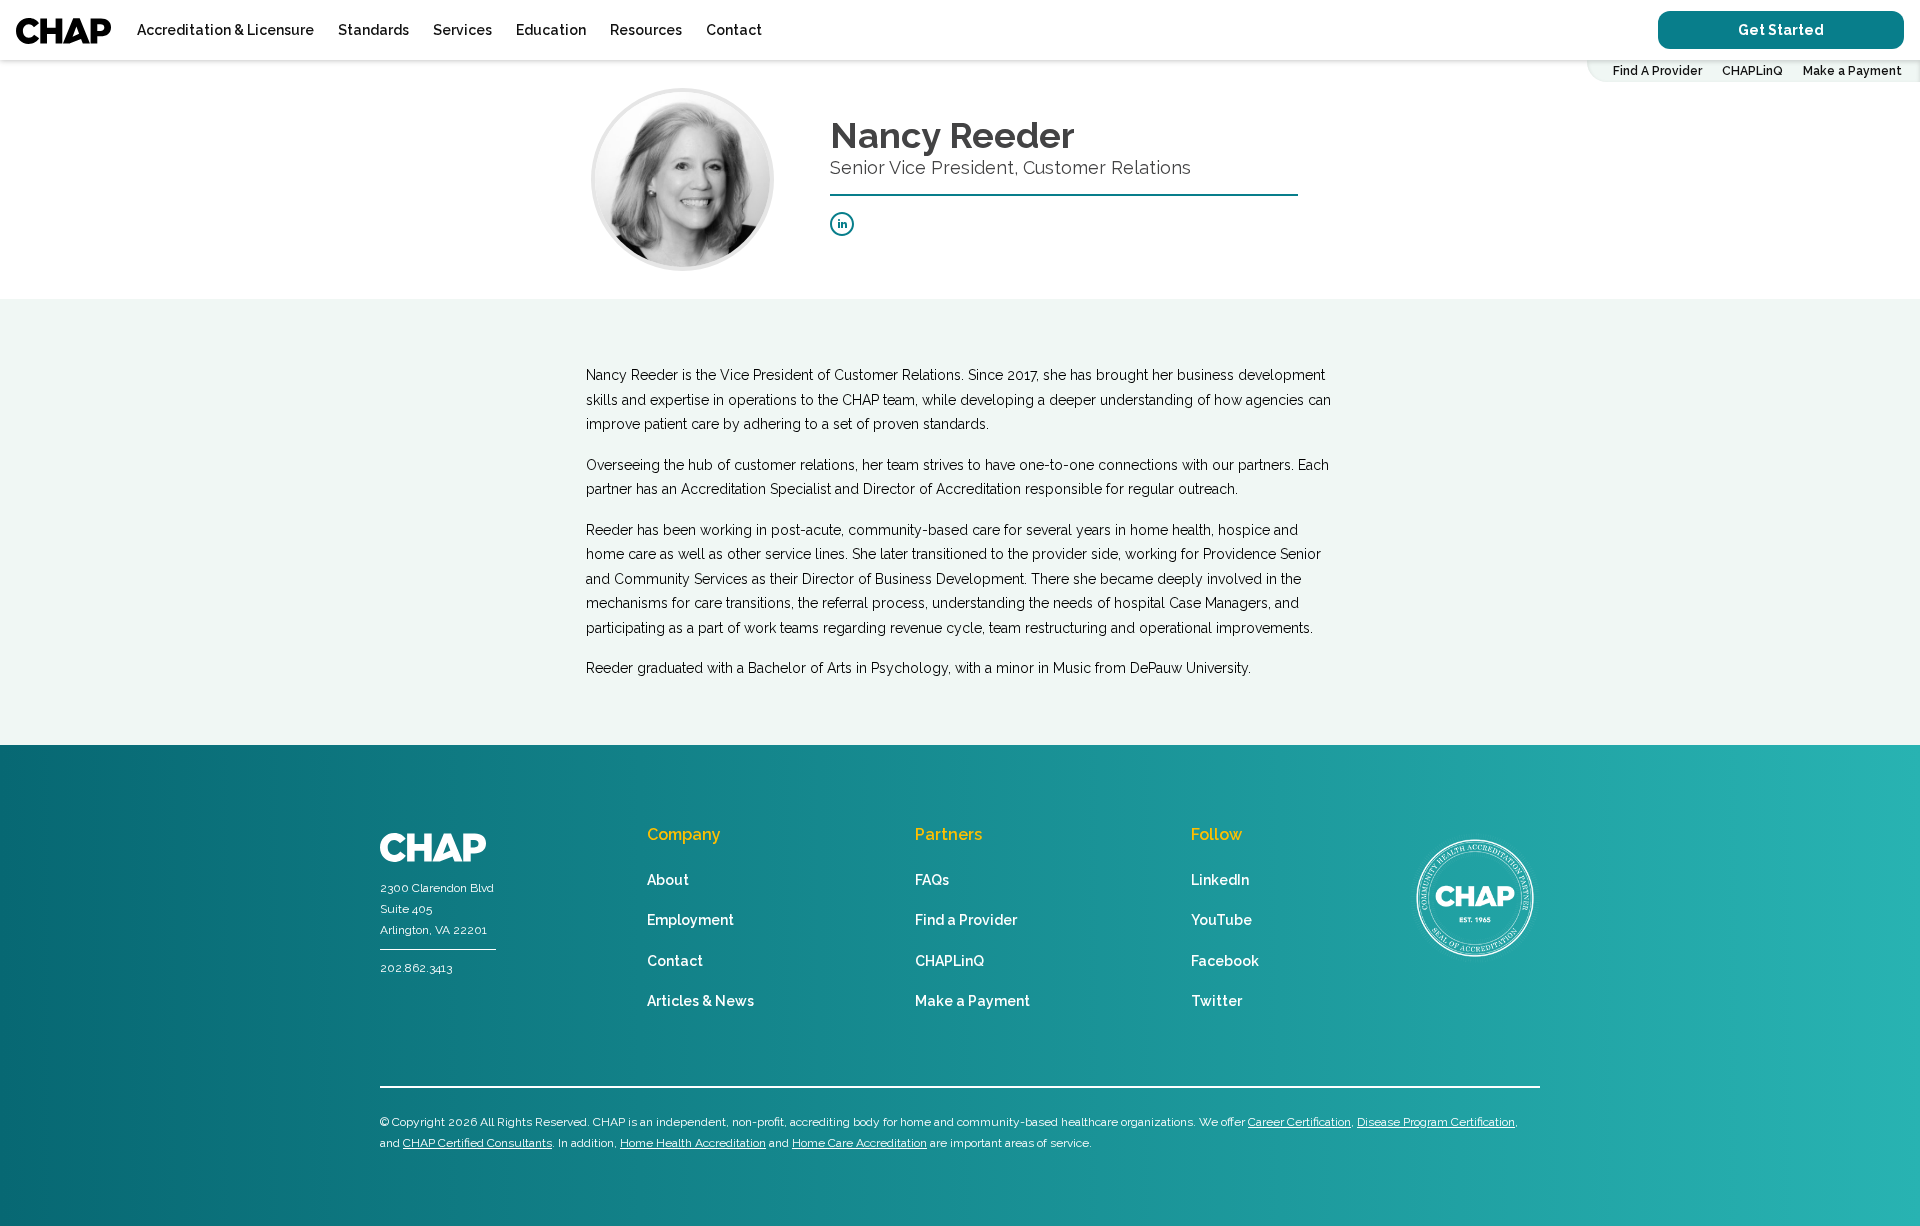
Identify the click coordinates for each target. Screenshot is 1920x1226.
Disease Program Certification (1436, 1122)
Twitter (1216, 1001)
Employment (690, 920)
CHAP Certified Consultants (477, 1143)
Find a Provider (966, 920)
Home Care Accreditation (859, 1143)
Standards (373, 30)
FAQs (932, 880)
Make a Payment (1852, 71)
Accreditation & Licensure (225, 30)
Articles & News (700, 1001)
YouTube (1221, 920)
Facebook (1225, 961)
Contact (734, 30)
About (668, 880)
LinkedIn (1220, 880)
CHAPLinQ (1752, 71)
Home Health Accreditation (693, 1143)
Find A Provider (1657, 71)
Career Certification (1299, 1122)
